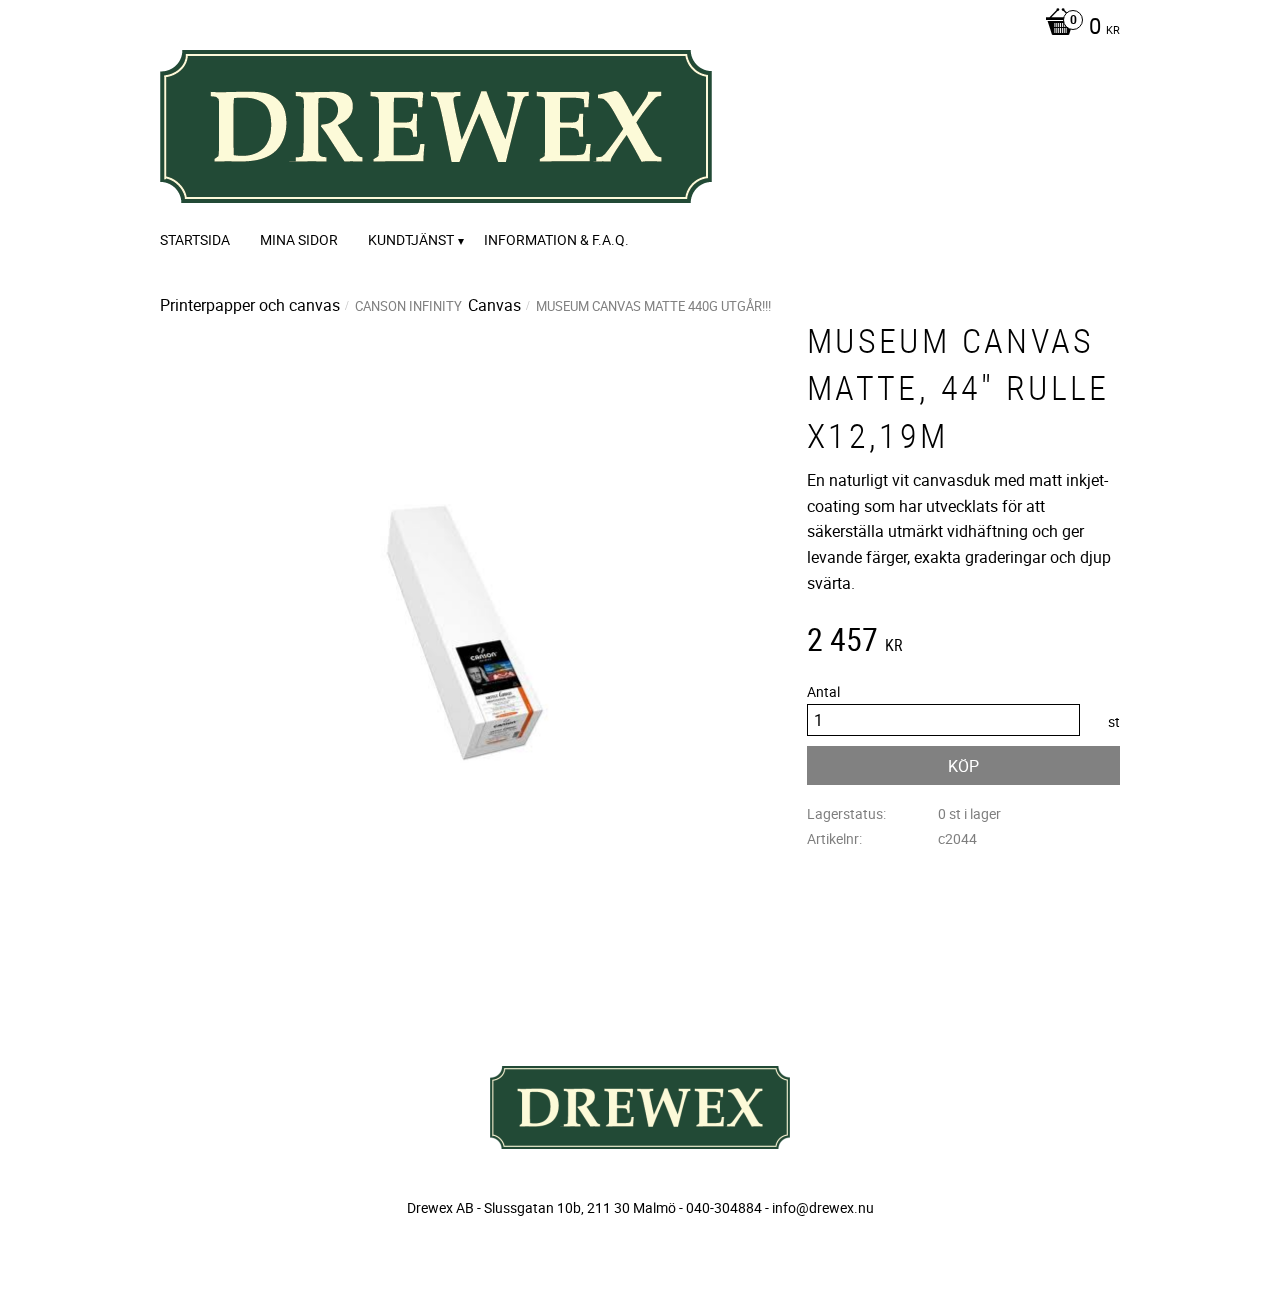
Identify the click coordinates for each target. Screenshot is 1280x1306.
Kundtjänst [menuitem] (411, 239)
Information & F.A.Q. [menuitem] (556, 239)
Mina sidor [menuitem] (299, 239)
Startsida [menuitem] (195, 239)
